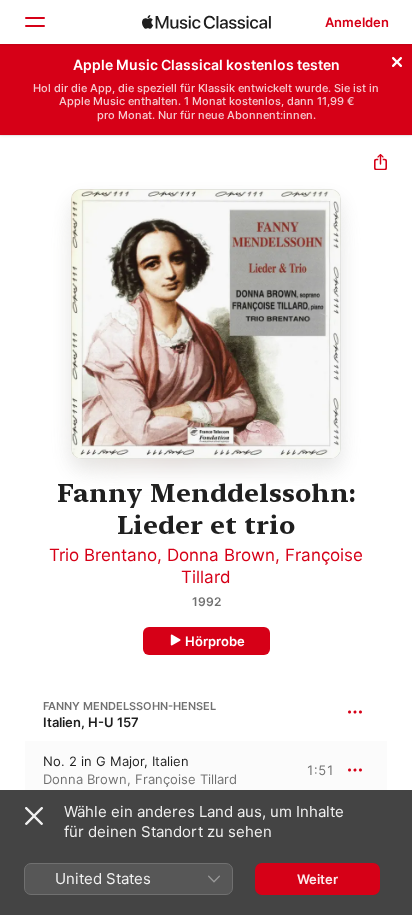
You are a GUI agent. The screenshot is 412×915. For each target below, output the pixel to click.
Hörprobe (215, 641)
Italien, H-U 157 (91, 722)
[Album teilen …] (380, 164)
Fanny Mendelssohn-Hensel (129, 706)
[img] (206, 22)
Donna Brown (221, 555)
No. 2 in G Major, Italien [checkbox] (116, 761)
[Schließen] (397, 59)
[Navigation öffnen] (34, 22)
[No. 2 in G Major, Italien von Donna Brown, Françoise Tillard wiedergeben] (13, 770)
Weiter (317, 879)
